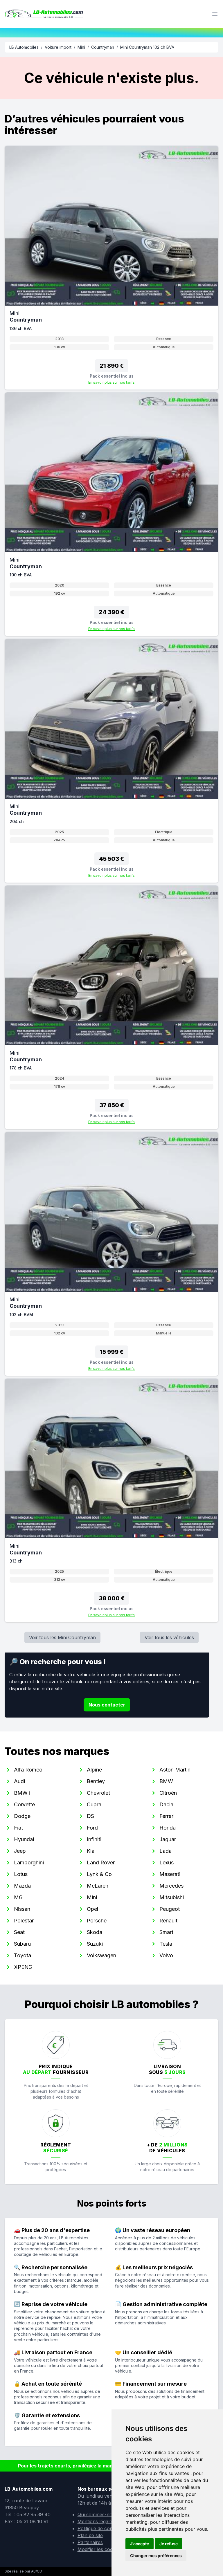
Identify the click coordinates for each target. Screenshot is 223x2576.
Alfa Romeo (28, 1770)
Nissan (22, 1909)
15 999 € (112, 1352)
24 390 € (111, 612)
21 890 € (112, 366)
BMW (166, 1781)
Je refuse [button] (169, 2544)
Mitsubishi (172, 1897)
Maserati (170, 1874)
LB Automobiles (24, 47)
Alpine (94, 1770)
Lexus (167, 1862)
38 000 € (112, 1598)
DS (90, 1816)
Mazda (22, 1886)
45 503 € (111, 859)
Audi (19, 1781)
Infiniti (94, 1839)
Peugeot (170, 1909)
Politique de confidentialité (106, 2528)
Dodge (22, 1816)
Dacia (166, 1804)
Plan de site (90, 2535)
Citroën (168, 1793)
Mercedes (171, 1886)
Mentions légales (96, 2521)
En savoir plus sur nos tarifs (111, 382)
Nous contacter (107, 1705)
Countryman (103, 47)
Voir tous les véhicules (169, 1637)
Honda (168, 1828)
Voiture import (58, 47)
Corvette (24, 1804)
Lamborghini (29, 1862)
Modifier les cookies (99, 2549)
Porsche (97, 1921)
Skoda (95, 1932)
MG (18, 1897)
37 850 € (112, 1105)
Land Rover (101, 1862)
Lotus (21, 1874)
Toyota (23, 1955)
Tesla (166, 1944)
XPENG (23, 1967)
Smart (166, 1932)
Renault (168, 1921)
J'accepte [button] (140, 2544)
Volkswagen (101, 1955)
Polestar (24, 1921)
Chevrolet (98, 1793)
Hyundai (24, 1839)
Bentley (96, 1781)
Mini (81, 47)
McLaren (98, 1886)
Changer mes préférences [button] (156, 2556)
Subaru (22, 1944)
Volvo (166, 1955)
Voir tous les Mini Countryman (62, 1637)
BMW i (22, 1793)
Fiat (18, 1828)
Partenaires (90, 2542)
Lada (166, 1851)
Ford (92, 1828)
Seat (19, 1932)
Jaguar (168, 1839)
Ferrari (167, 1816)
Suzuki (95, 1944)
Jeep (20, 1851)
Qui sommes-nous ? (100, 2514)
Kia (91, 1851)
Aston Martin (175, 1770)
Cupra (94, 1804)
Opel (92, 1909)
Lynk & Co (99, 1874)
